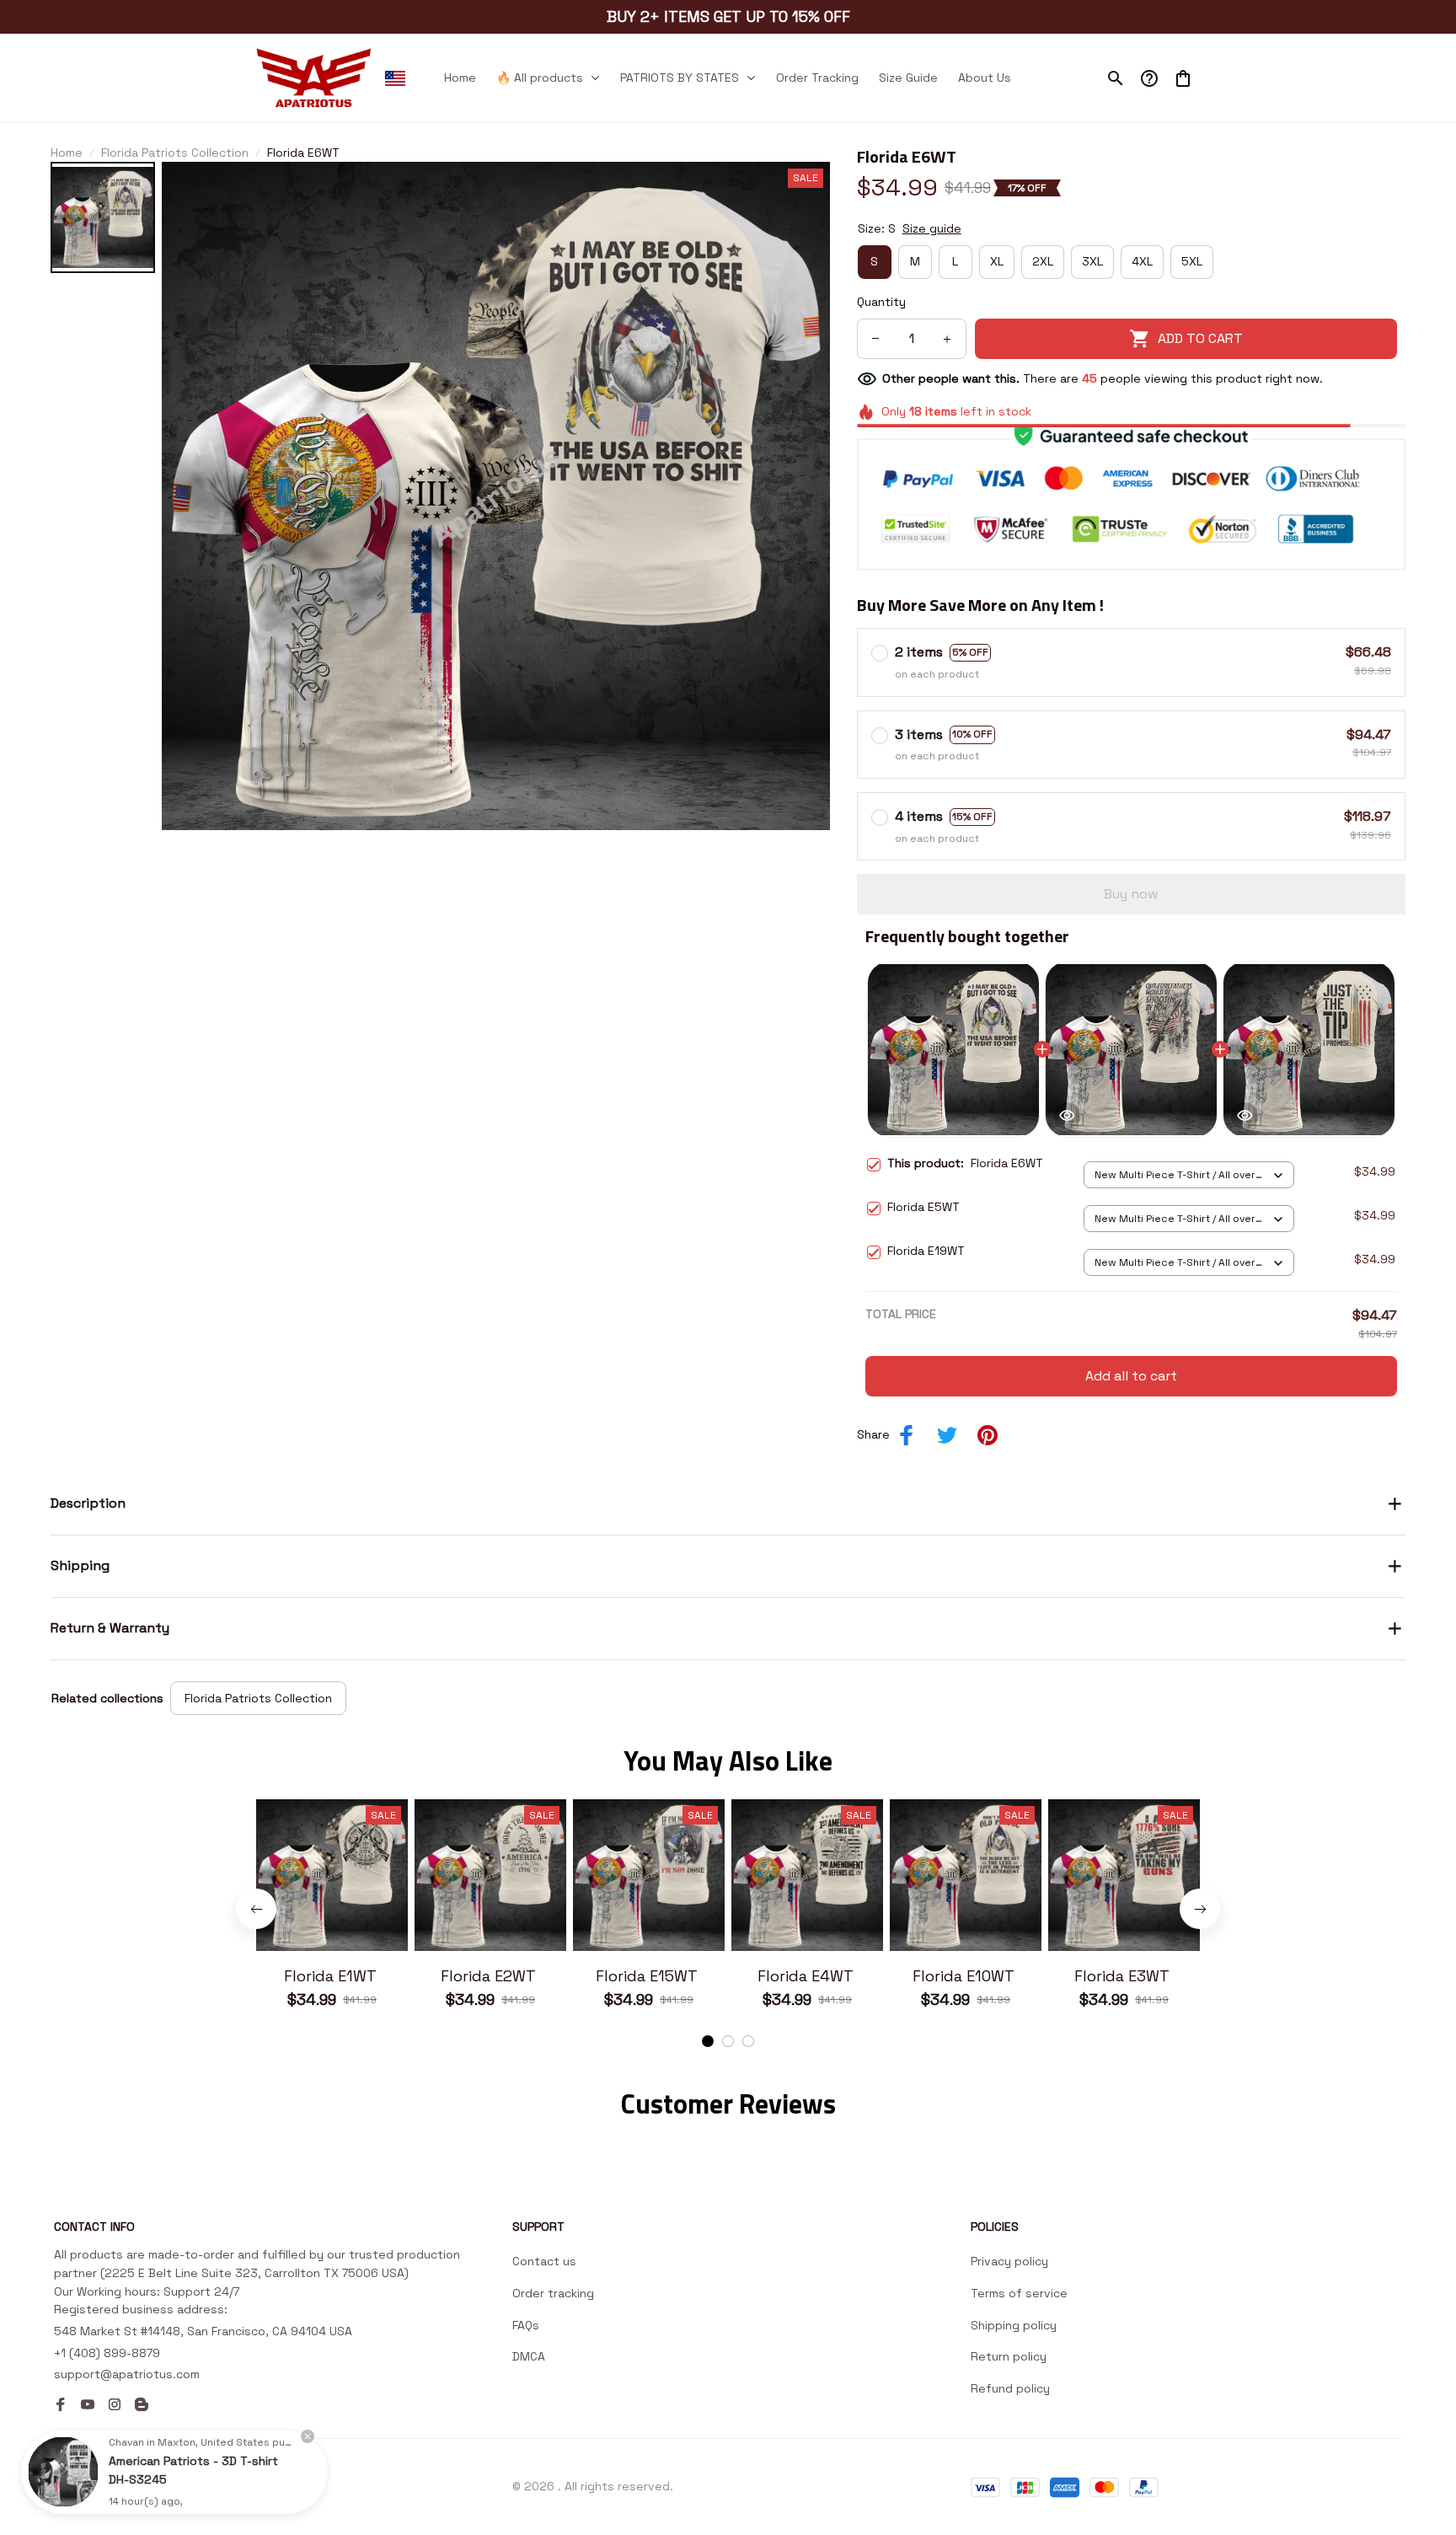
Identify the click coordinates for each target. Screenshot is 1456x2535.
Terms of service (1019, 2293)
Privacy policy (1009, 2261)
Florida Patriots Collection (175, 153)
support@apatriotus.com (127, 2374)
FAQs (526, 2325)
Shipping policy (1014, 2325)
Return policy (1009, 2356)
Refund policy (1010, 2388)
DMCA (529, 2356)
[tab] (708, 2041)
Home (67, 153)
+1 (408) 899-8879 (107, 2353)
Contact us (544, 2261)
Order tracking (553, 2293)
